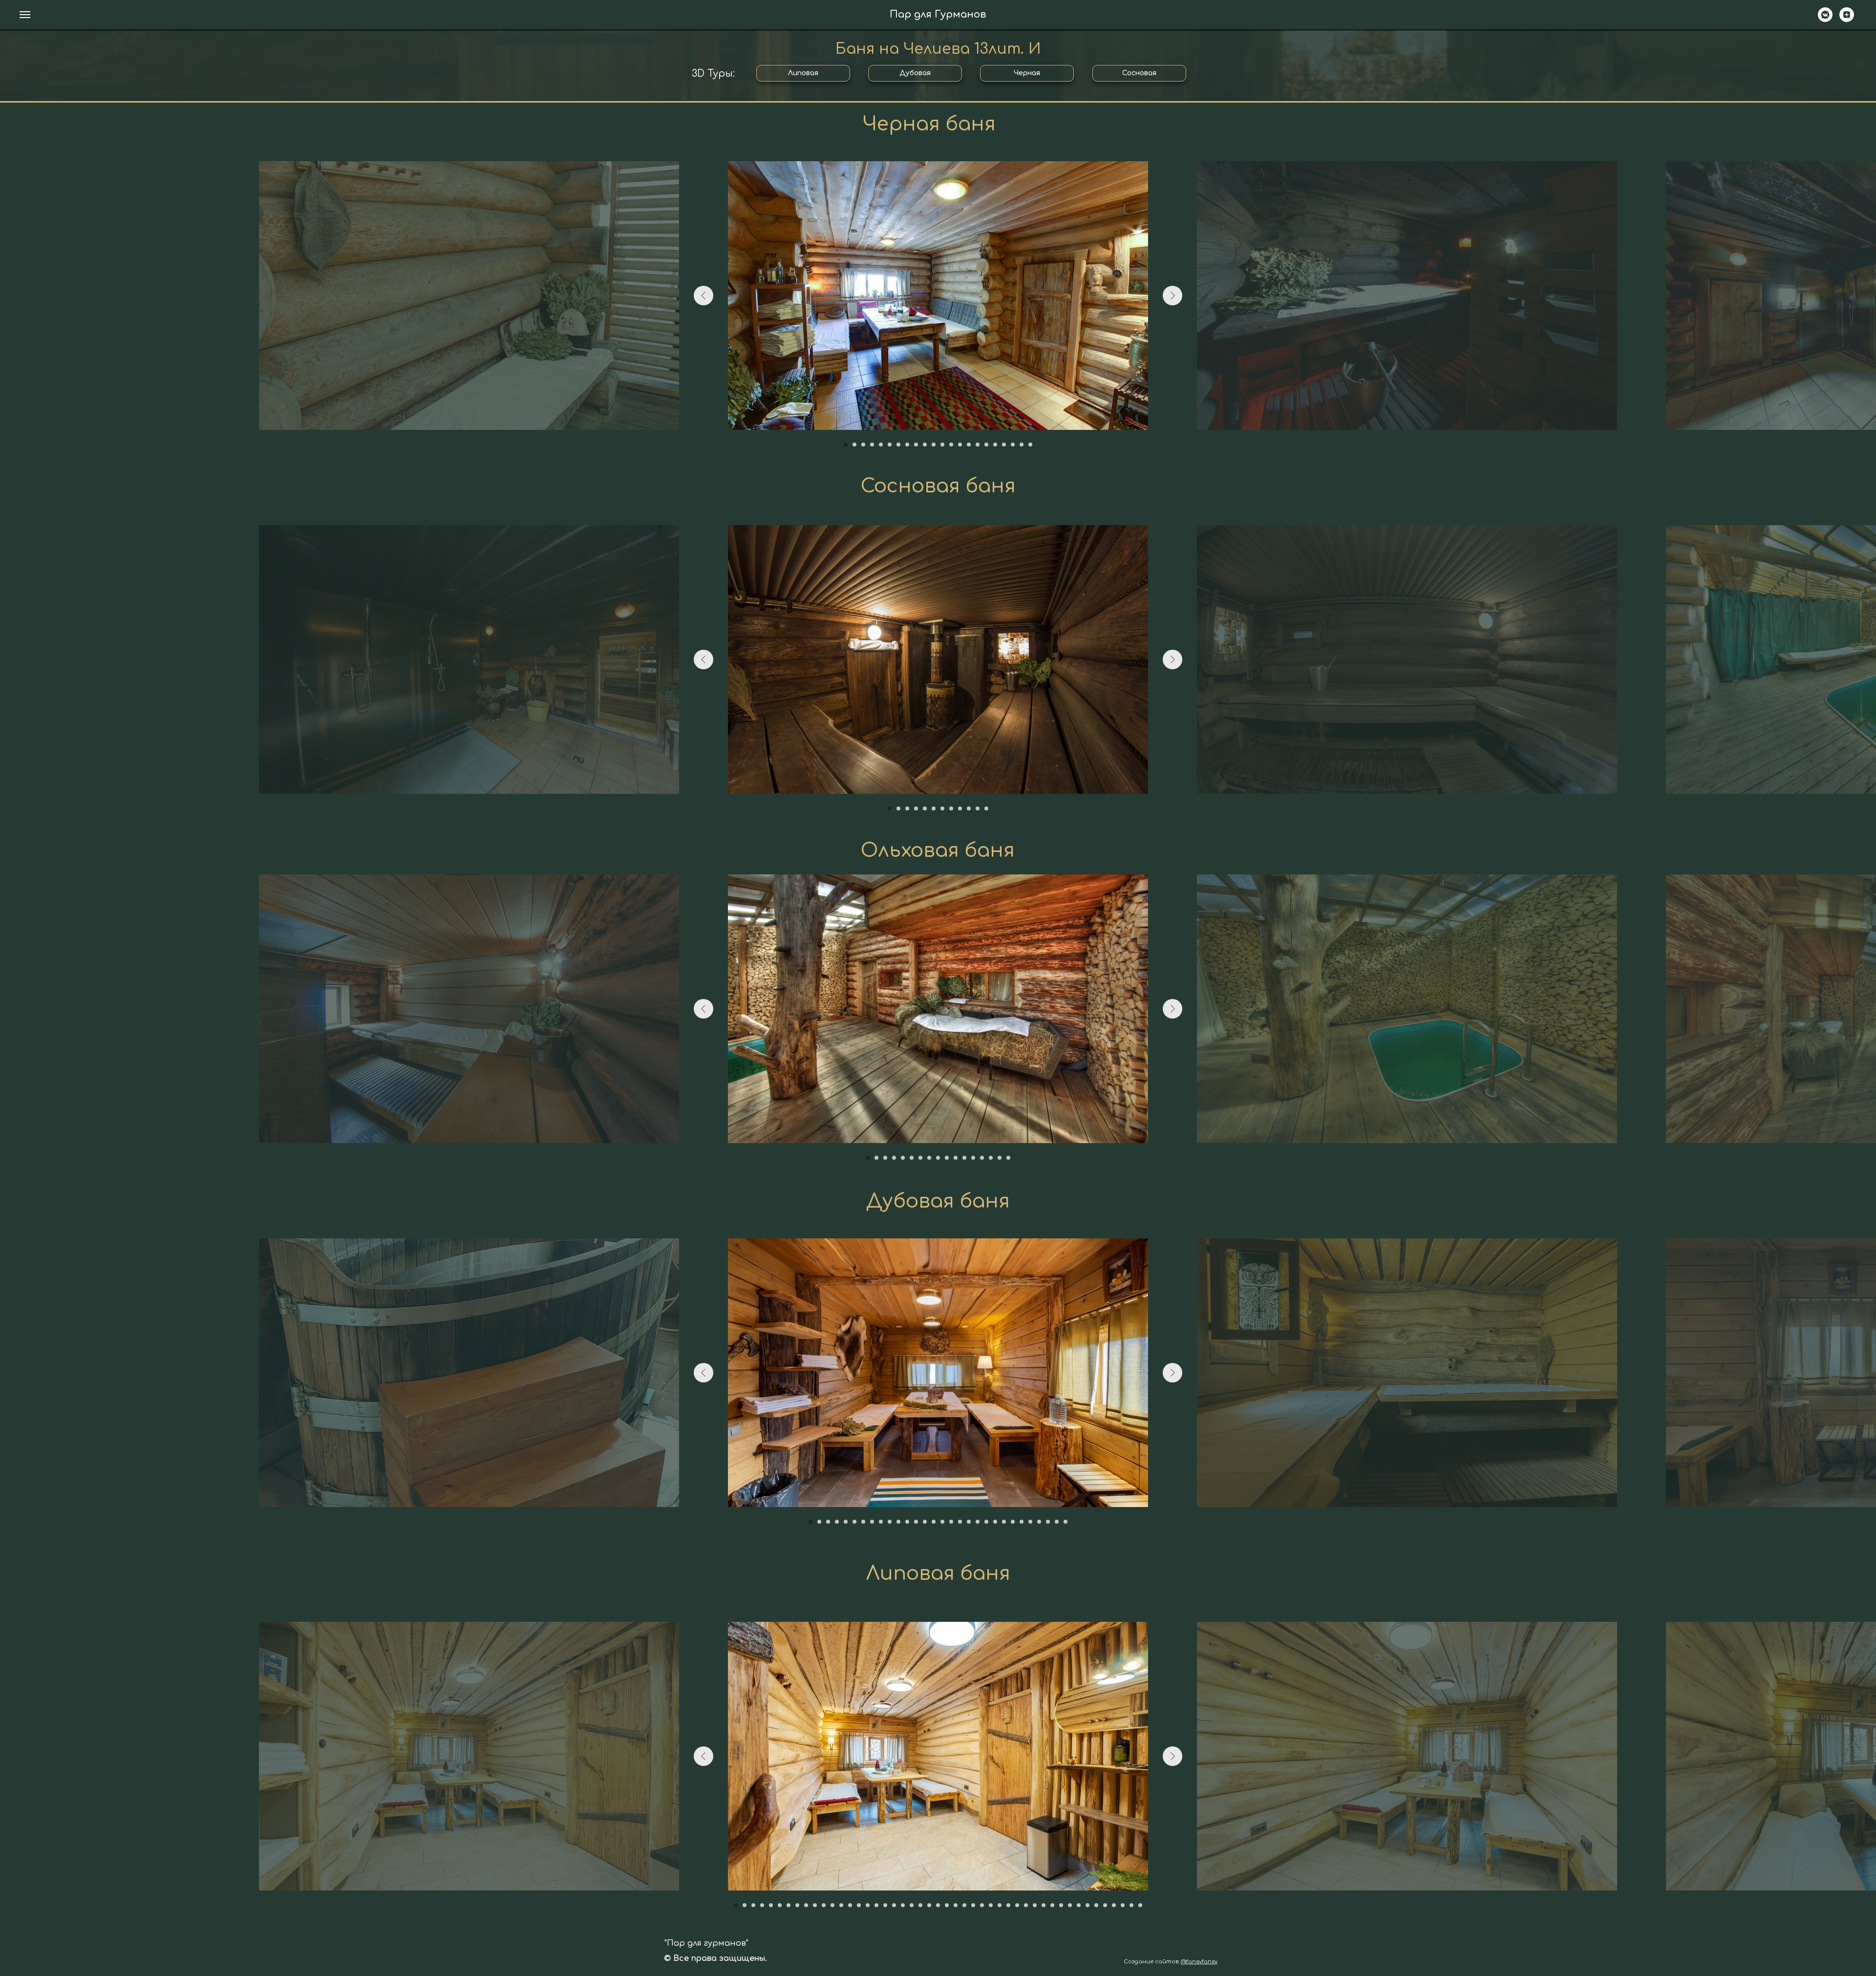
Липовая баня (938, 1574)
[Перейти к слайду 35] (1035, 1905)
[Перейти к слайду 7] (898, 445)
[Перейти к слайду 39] (1070, 1905)
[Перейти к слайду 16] (978, 445)
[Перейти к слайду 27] (1039, 1522)
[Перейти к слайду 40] (1079, 1905)
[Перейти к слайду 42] (1096, 1905)
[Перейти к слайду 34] (1026, 1905)
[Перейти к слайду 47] (1140, 1905)
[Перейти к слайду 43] (1105, 1905)
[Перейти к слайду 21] (1022, 445)
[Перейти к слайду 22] (1030, 445)
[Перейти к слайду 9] (916, 445)
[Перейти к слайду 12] (942, 445)
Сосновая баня (938, 486)
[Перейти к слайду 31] (1000, 1905)
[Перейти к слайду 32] (1008, 1905)
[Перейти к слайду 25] (1022, 1522)
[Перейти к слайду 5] (881, 445)
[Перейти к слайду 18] (995, 445)
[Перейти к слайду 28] (1048, 1522)
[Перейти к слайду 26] (1030, 1522)
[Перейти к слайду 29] (1057, 1522)
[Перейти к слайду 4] (872, 445)
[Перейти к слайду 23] (1004, 1522)
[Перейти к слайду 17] (986, 445)
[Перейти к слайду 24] (1013, 1522)
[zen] (1847, 19)
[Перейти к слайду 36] (1044, 1905)
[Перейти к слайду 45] (1123, 1905)
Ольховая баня (938, 851)
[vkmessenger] (1825, 19)
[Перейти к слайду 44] (1114, 1905)
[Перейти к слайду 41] (1087, 1905)
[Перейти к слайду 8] (907, 445)
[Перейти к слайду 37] (1052, 1905)
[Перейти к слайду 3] (863, 445)
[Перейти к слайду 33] (1017, 1905)
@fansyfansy (1199, 1962)
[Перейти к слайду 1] (846, 445)
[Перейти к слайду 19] (1004, 445)
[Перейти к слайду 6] (890, 445)
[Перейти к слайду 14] (960, 445)
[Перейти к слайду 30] (1066, 1522)
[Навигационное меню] (25, 15)
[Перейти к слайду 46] (1131, 1905)
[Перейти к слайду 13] (951, 445)
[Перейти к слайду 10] (925, 445)
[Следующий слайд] (1172, 296)
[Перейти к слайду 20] (1013, 445)
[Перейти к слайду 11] (934, 445)
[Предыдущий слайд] (703, 296)
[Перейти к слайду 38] (1061, 1905)
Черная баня (929, 124)
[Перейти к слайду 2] (854, 445)
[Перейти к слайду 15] (969, 445)
